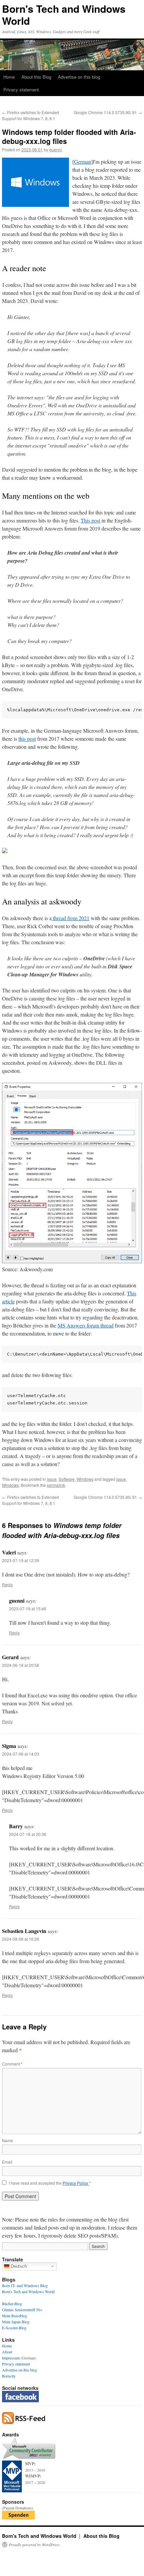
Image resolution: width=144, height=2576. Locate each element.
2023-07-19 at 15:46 (28, 1608)
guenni (56, 149)
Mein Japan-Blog (16, 2322)
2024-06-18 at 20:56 (21, 1665)
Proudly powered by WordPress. (35, 2545)
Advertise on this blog (79, 77)
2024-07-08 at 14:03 (21, 1754)
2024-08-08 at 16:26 (21, 1939)
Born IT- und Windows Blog (25, 2285)
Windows (85, 1479)
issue (52, 1479)
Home (9, 77)
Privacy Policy (76, 2183)
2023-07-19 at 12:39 (21, 1560)
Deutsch (18, 2266)
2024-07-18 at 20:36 (28, 1834)
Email (7, 2162)
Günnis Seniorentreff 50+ (22, 2310)
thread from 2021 (70, 918)
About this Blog (36, 77)
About (7, 2352)
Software (67, 1479)
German (83, 162)
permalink (56, 1485)
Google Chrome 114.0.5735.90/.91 (108, 112)
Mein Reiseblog (15, 2316)
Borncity (9, 2376)
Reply (7, 1584)
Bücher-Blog (12, 2304)
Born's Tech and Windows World (64, 15)
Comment (12, 2064)
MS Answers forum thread (86, 1325)
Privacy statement (21, 90)
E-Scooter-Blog (14, 2328)
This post (90, 520)
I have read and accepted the (50, 2183)
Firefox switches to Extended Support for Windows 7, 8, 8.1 (30, 115)
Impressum (11, 2358)
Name (8, 2140)
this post (27, 739)
